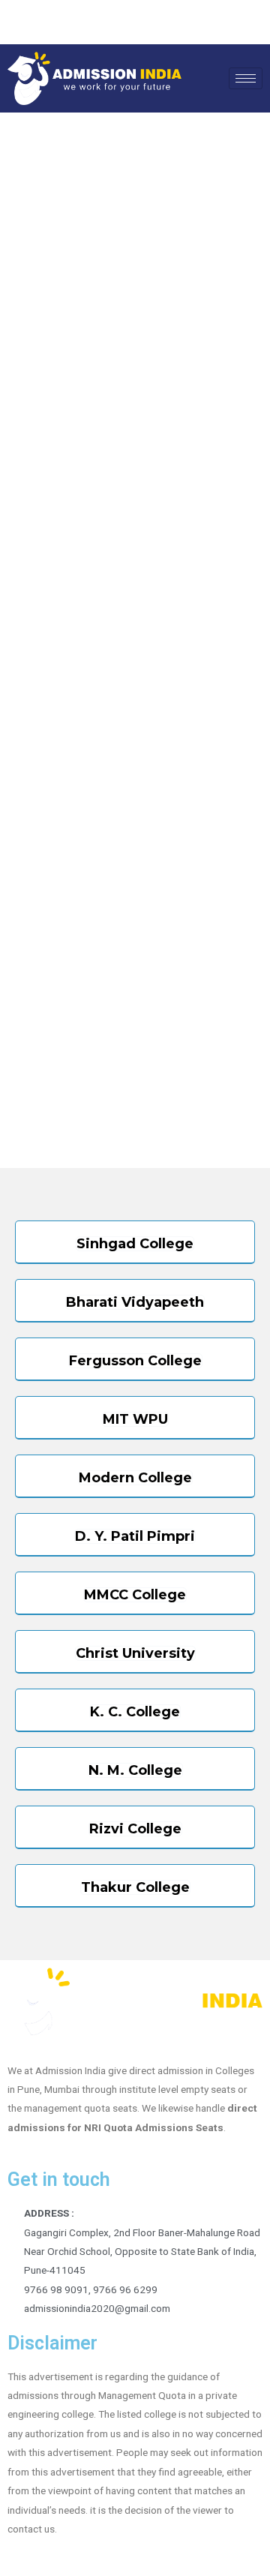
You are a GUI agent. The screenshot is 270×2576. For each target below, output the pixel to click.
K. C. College (135, 1712)
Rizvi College (135, 1829)
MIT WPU (135, 1419)
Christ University (135, 1653)
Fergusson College (135, 1361)
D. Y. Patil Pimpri (135, 1536)
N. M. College (135, 1770)
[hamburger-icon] (246, 78)
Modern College (135, 1478)
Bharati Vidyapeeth (135, 1302)
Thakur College (135, 1887)
